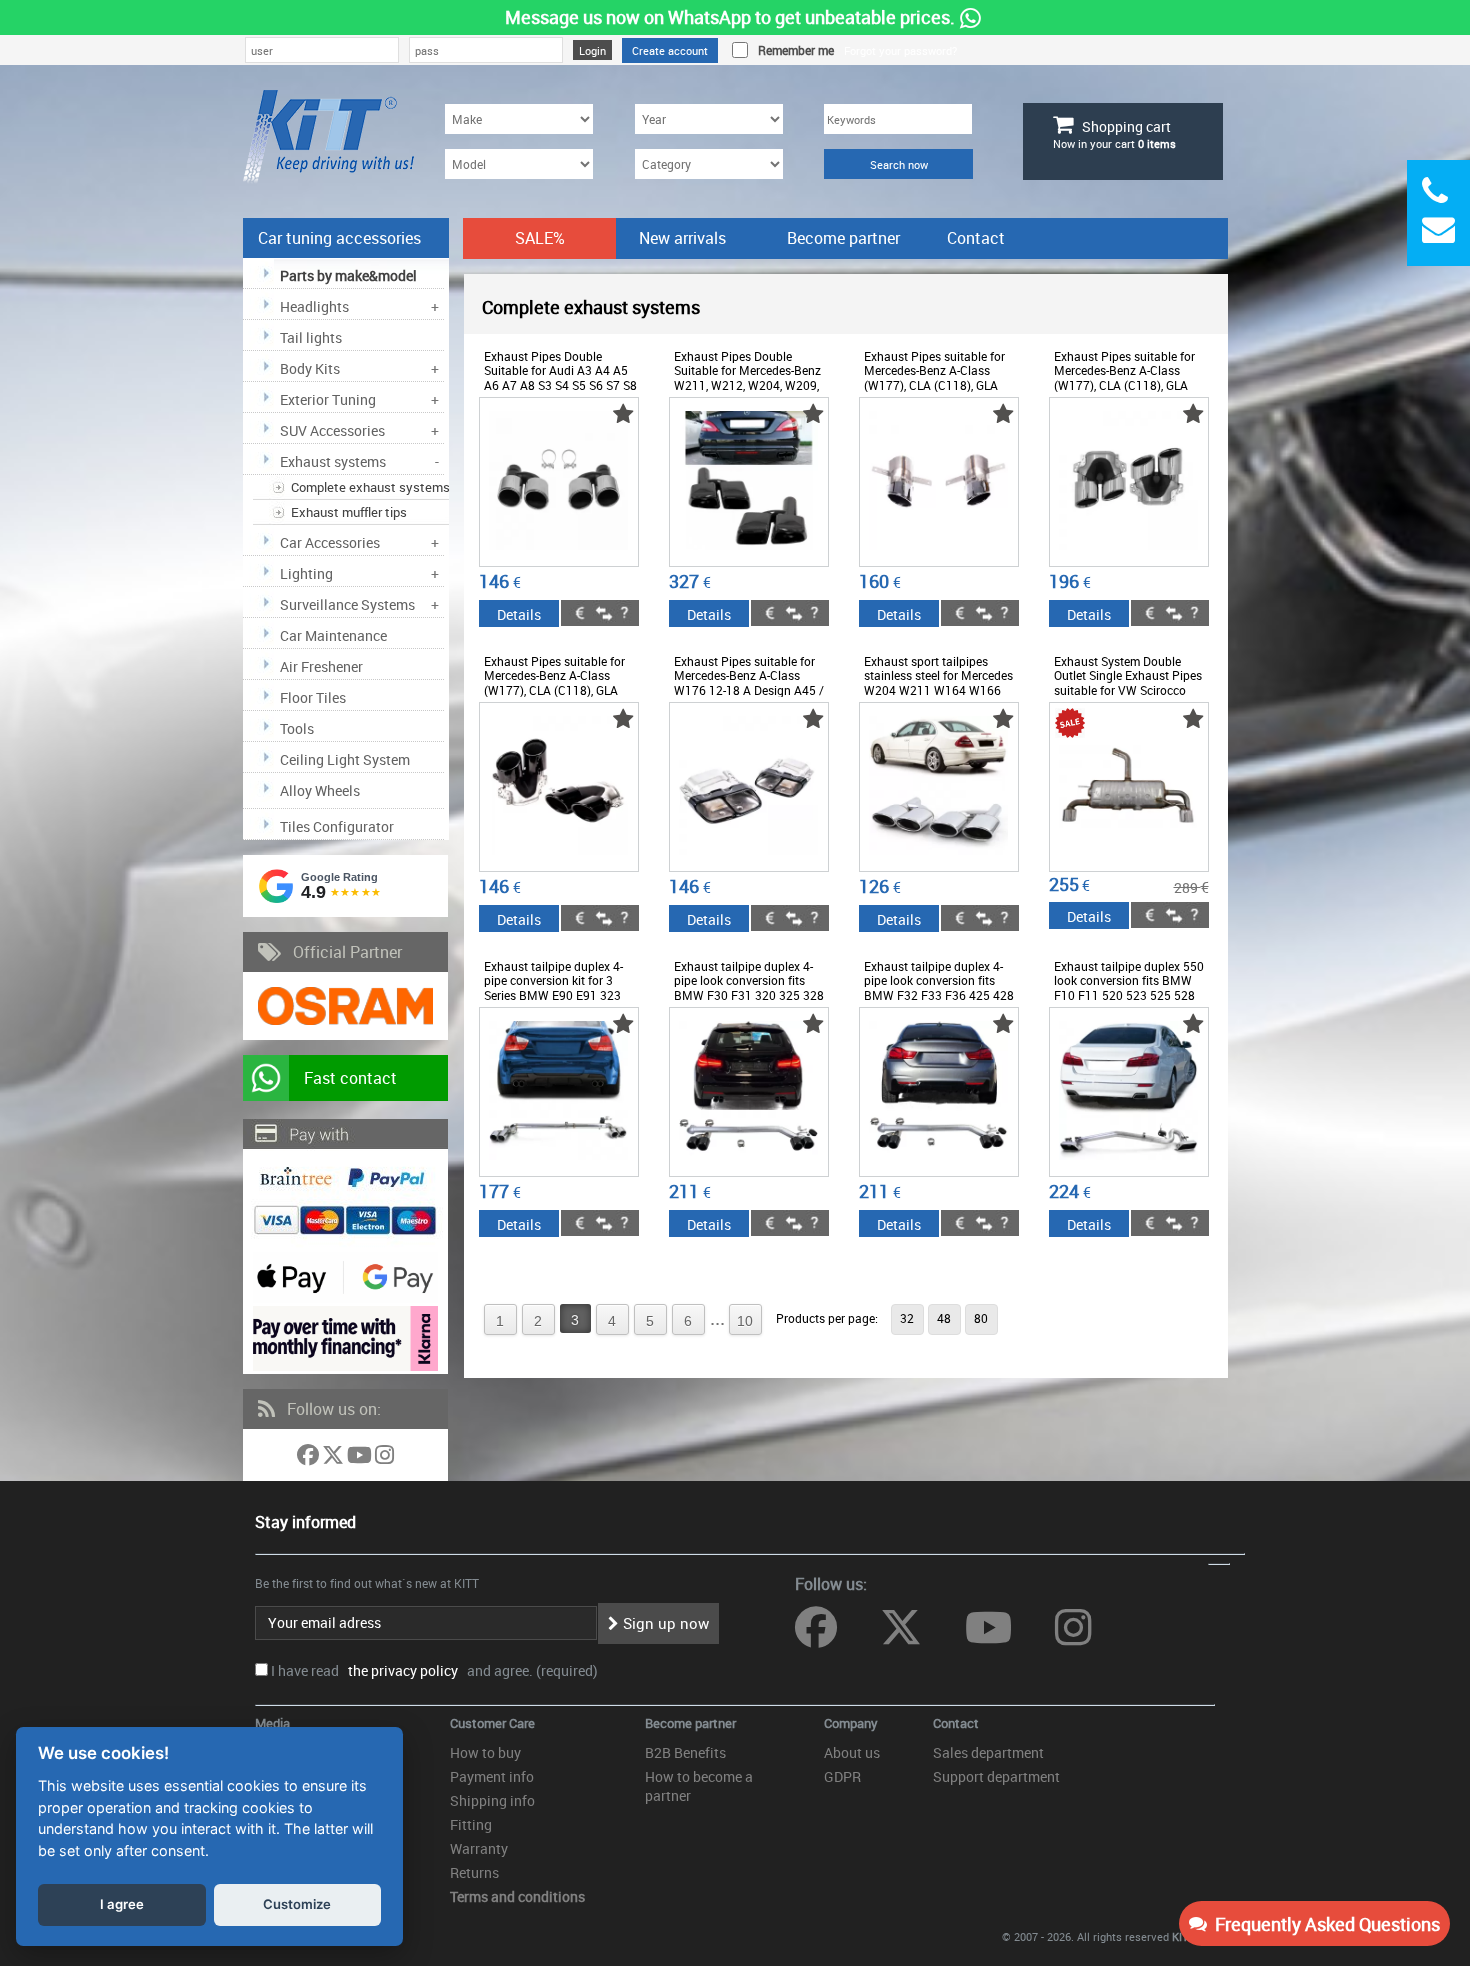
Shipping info (492, 1800)
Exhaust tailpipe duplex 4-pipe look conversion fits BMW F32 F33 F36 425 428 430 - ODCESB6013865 (939, 987)
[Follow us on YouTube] (361, 1458)
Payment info (492, 1776)
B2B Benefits (685, 1752)
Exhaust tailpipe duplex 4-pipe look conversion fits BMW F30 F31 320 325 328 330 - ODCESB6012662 (749, 987)
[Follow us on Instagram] (384, 1458)
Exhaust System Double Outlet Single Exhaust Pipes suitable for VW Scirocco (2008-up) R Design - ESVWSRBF (1128, 690)
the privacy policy (400, 1670)
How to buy (485, 1752)
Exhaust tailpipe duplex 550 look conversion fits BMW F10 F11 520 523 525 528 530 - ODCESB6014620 (1129, 987)
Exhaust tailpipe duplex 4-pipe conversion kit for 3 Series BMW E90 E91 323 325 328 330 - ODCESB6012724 (553, 995)
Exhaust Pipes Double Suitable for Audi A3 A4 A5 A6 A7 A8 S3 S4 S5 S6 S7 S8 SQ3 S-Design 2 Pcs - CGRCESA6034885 (560, 385)
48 (944, 1318)
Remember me (793, 50)
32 (907, 1318)
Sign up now (664, 1623)
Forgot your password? (900, 50)
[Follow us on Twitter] (334, 1458)
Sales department (988, 1752)
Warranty (479, 1848)
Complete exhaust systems (370, 487)
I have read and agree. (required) (434, 1670)
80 (981, 1318)
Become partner (843, 238)
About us (852, 1752)
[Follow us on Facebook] (309, 1458)
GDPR (842, 1776)
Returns (474, 1872)
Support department (996, 1776)
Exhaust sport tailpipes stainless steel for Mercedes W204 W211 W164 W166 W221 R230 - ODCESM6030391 (938, 690)
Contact (976, 238)
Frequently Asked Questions (1323, 1924)
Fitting (471, 1824)
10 (745, 1321)
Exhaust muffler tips (349, 512)
